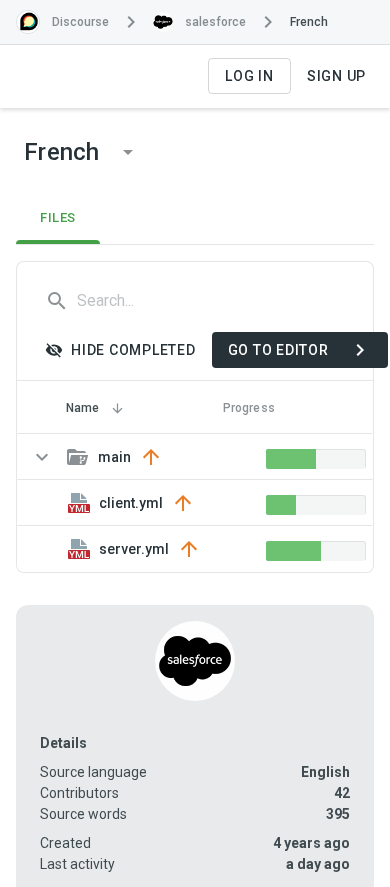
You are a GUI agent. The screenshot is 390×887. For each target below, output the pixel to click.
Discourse (80, 22)
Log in (249, 76)
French (309, 22)
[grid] (195, 503)
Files (58, 217)
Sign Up (336, 76)
